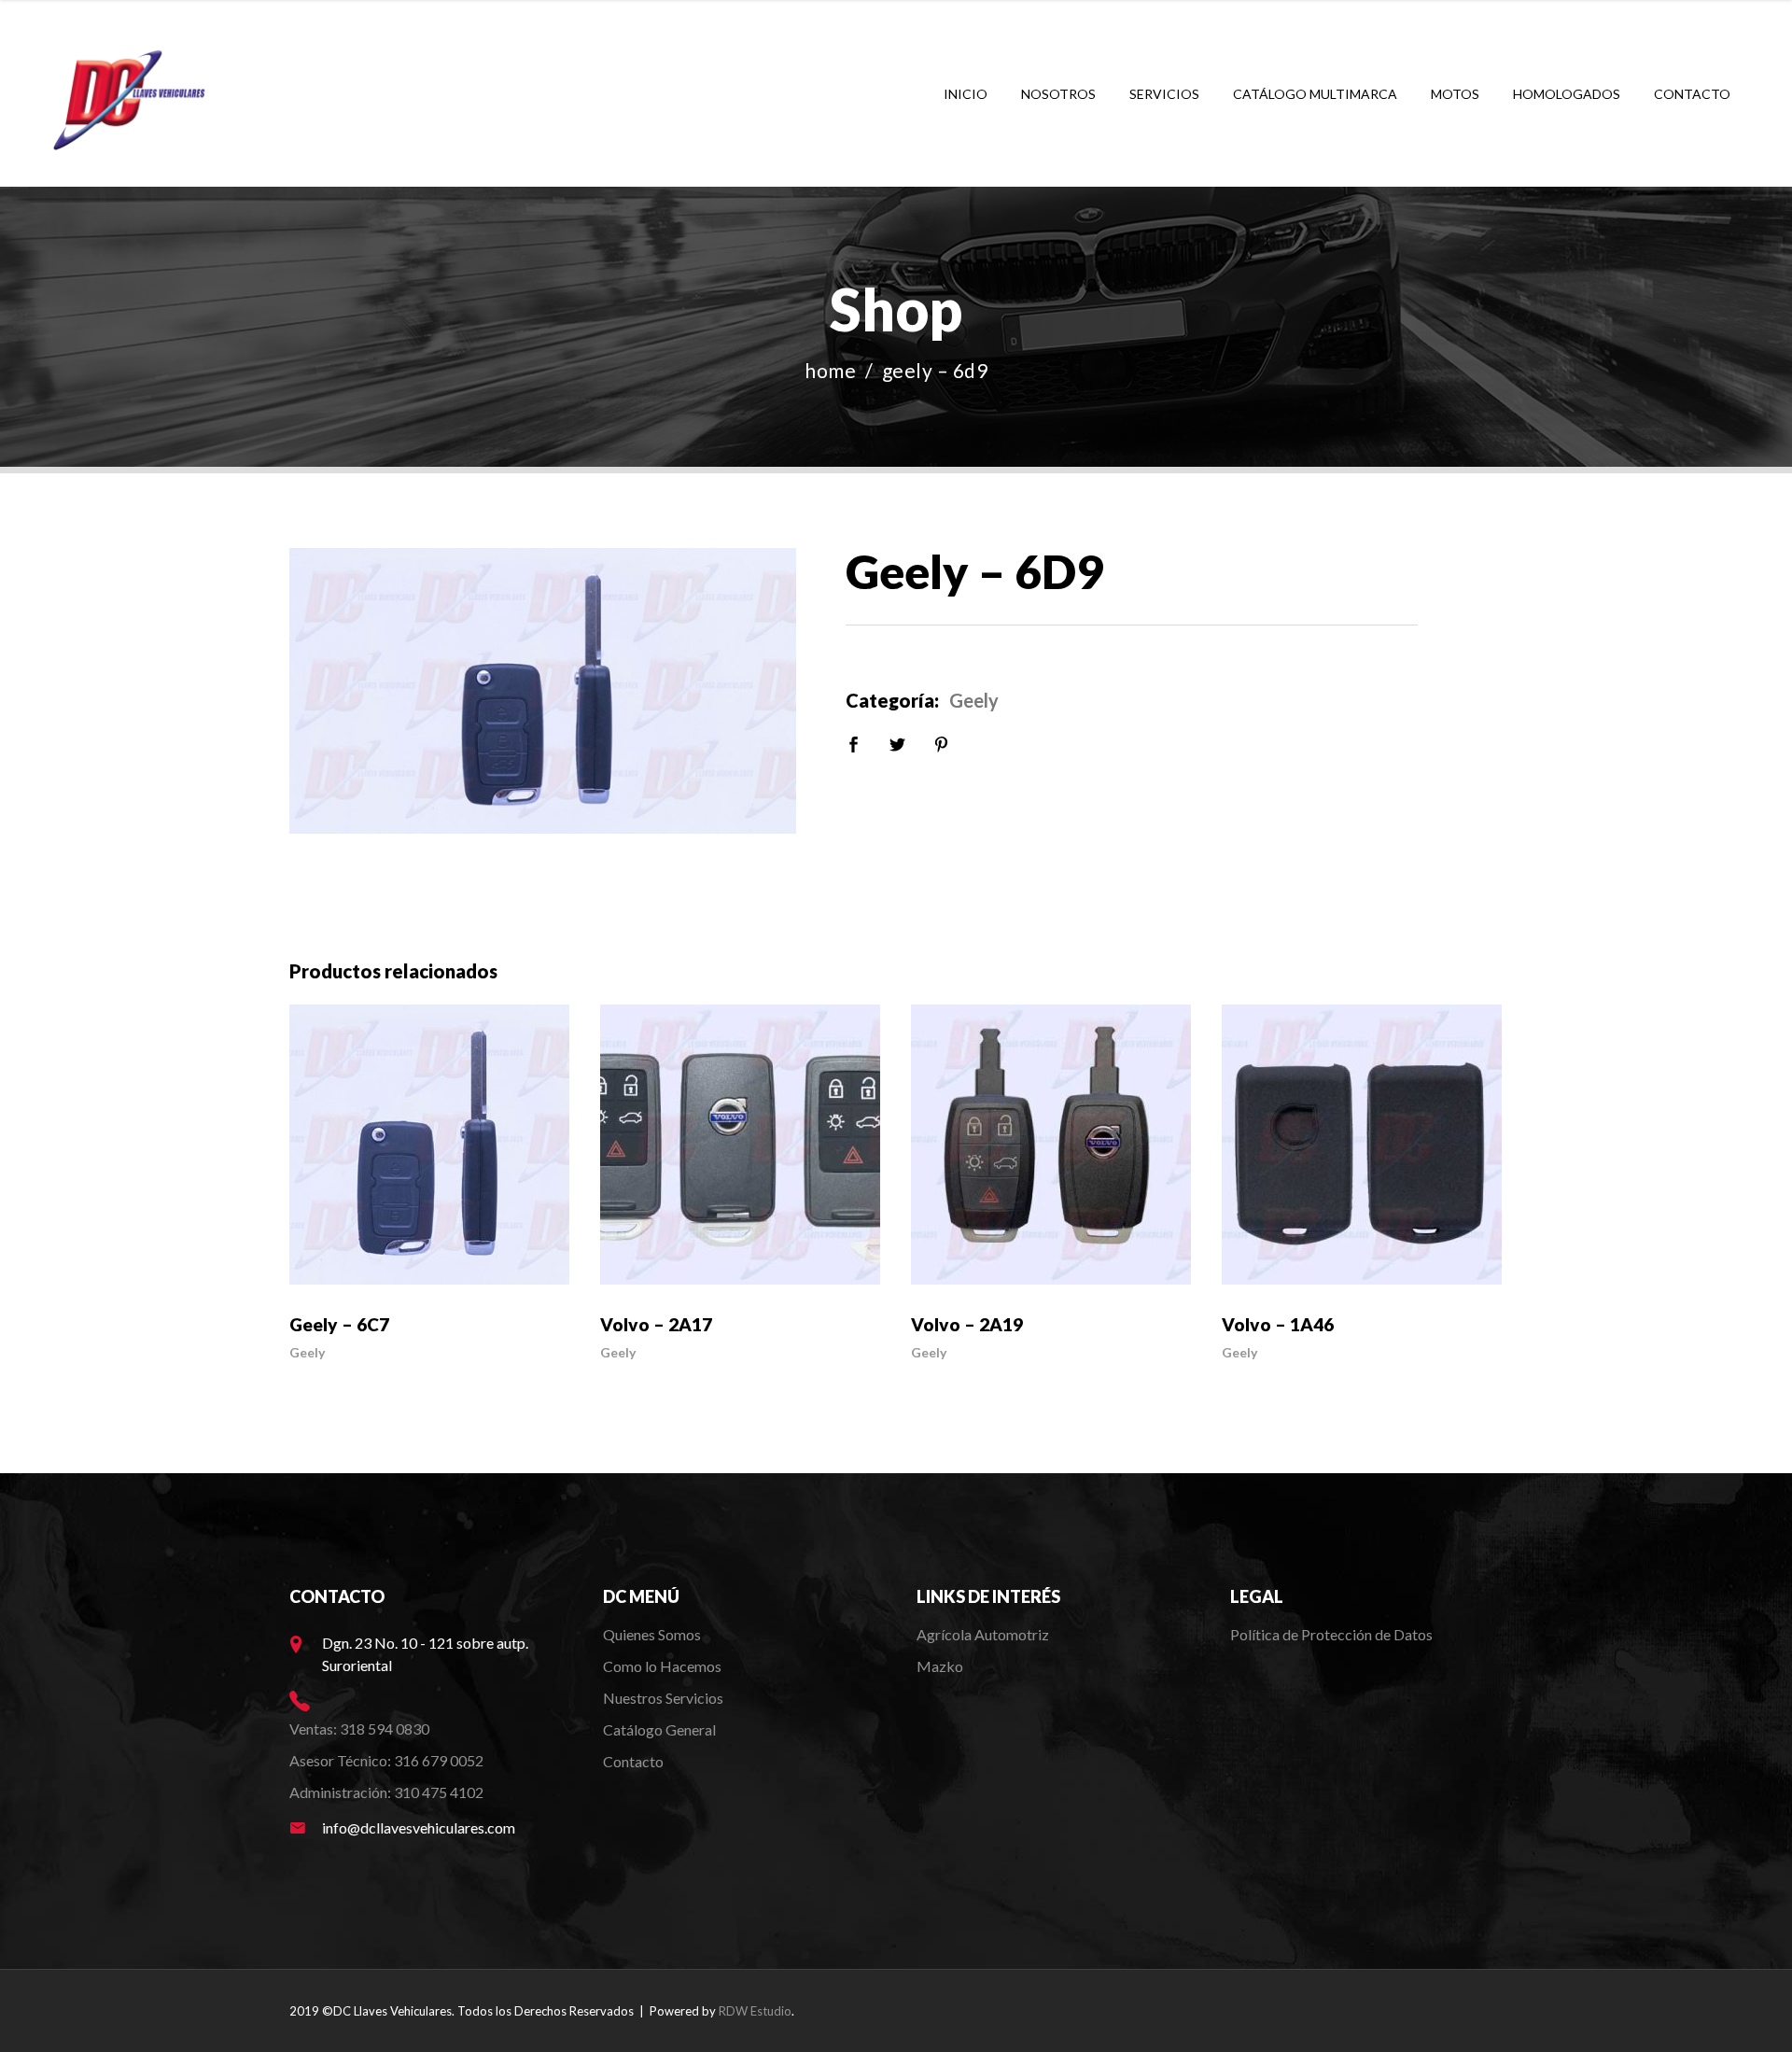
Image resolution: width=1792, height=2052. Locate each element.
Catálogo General (659, 1729)
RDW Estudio (755, 2011)
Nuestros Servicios (663, 1698)
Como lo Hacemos (662, 1666)
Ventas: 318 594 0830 (359, 1729)
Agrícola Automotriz (984, 1634)
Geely (974, 700)
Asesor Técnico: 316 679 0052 (386, 1760)
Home (830, 370)
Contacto (633, 1761)
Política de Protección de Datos (1331, 1634)
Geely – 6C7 (339, 1324)
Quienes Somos (652, 1634)
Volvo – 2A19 (967, 1324)
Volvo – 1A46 (1278, 1324)
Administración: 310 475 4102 (386, 1792)
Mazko (940, 1666)
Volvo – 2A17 (656, 1324)
